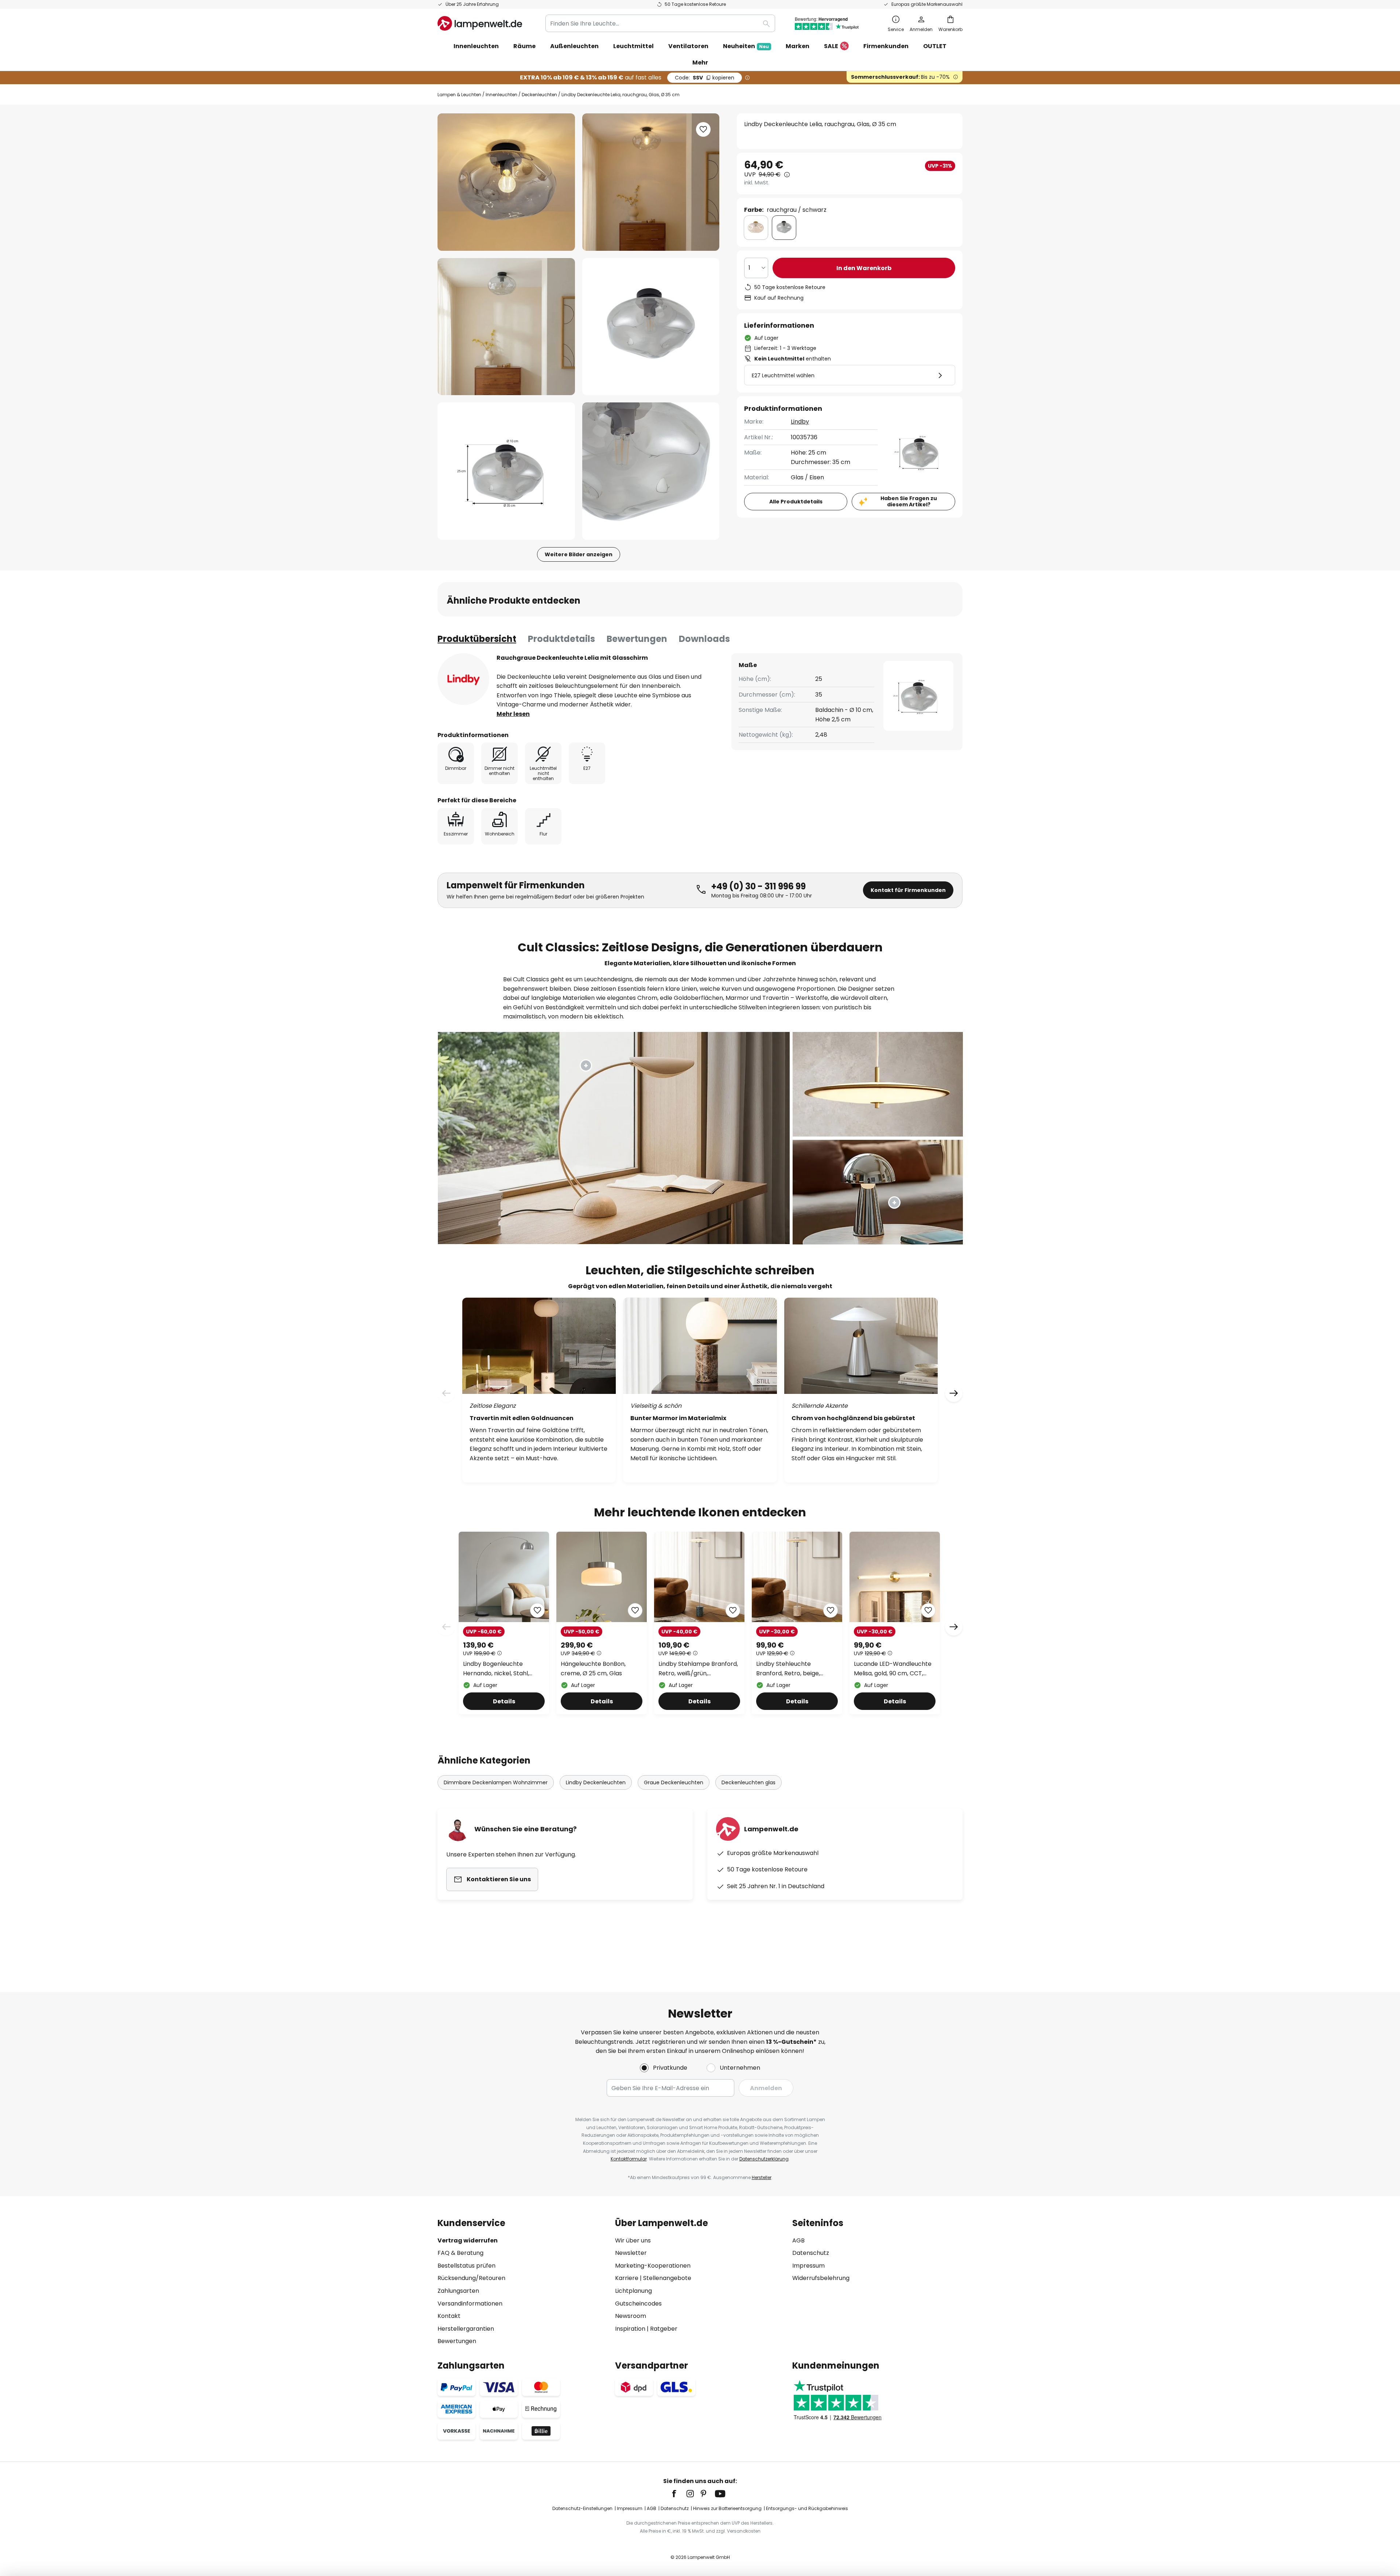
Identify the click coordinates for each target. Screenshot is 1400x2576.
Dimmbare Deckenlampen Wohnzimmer (496, 1782)
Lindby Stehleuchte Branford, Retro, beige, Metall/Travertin (788, 1669)
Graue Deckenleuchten (674, 1782)
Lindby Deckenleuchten (596, 1782)
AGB (798, 2240)
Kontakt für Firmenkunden (908, 890)
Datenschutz (811, 2253)
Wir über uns (633, 2240)
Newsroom (631, 2316)
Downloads (704, 639)
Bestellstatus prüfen (466, 2266)
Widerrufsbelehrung (821, 2278)
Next (954, 1627)
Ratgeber (664, 2329)
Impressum (808, 2266)
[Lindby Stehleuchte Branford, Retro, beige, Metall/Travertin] (797, 1623)
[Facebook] (679, 2494)
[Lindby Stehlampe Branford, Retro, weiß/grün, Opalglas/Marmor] (699, 1623)
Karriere (627, 2278)
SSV (705, 78)
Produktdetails (561, 639)
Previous (446, 1627)
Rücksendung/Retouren (471, 2278)
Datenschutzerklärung (764, 2159)
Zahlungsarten (458, 2291)
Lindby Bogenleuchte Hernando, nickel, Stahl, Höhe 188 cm (496, 1669)
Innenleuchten (501, 95)
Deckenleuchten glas (748, 1782)
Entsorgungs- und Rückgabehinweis (807, 2508)
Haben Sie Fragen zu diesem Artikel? (909, 501)
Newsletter (631, 2253)
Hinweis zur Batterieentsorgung (727, 2508)
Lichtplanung (633, 2291)
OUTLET (935, 46)
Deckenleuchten (539, 95)
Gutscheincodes (638, 2304)
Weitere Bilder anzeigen (579, 554)
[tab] (477, 639)
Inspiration (630, 2329)
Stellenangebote (667, 2278)
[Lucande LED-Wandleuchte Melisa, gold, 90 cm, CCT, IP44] (895, 1623)
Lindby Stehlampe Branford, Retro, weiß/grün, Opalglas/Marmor (698, 1669)
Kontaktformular (629, 2159)
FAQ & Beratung (460, 2253)
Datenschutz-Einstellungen (582, 2508)
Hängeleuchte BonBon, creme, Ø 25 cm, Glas (593, 1669)
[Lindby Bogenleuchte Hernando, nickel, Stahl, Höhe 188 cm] (504, 1623)
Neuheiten (746, 46)
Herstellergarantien (466, 2329)
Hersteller (762, 2177)
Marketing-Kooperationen (653, 2266)
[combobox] (660, 23)
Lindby (800, 422)
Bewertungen (637, 639)
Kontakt (449, 2316)
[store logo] (480, 23)
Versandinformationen (470, 2304)
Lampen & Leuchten (459, 95)
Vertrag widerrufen (468, 2240)
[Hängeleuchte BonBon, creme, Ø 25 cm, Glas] (602, 1623)
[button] (506, 327)
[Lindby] (463, 679)
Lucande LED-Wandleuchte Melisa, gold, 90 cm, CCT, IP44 (893, 1669)
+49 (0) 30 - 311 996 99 (759, 886)
